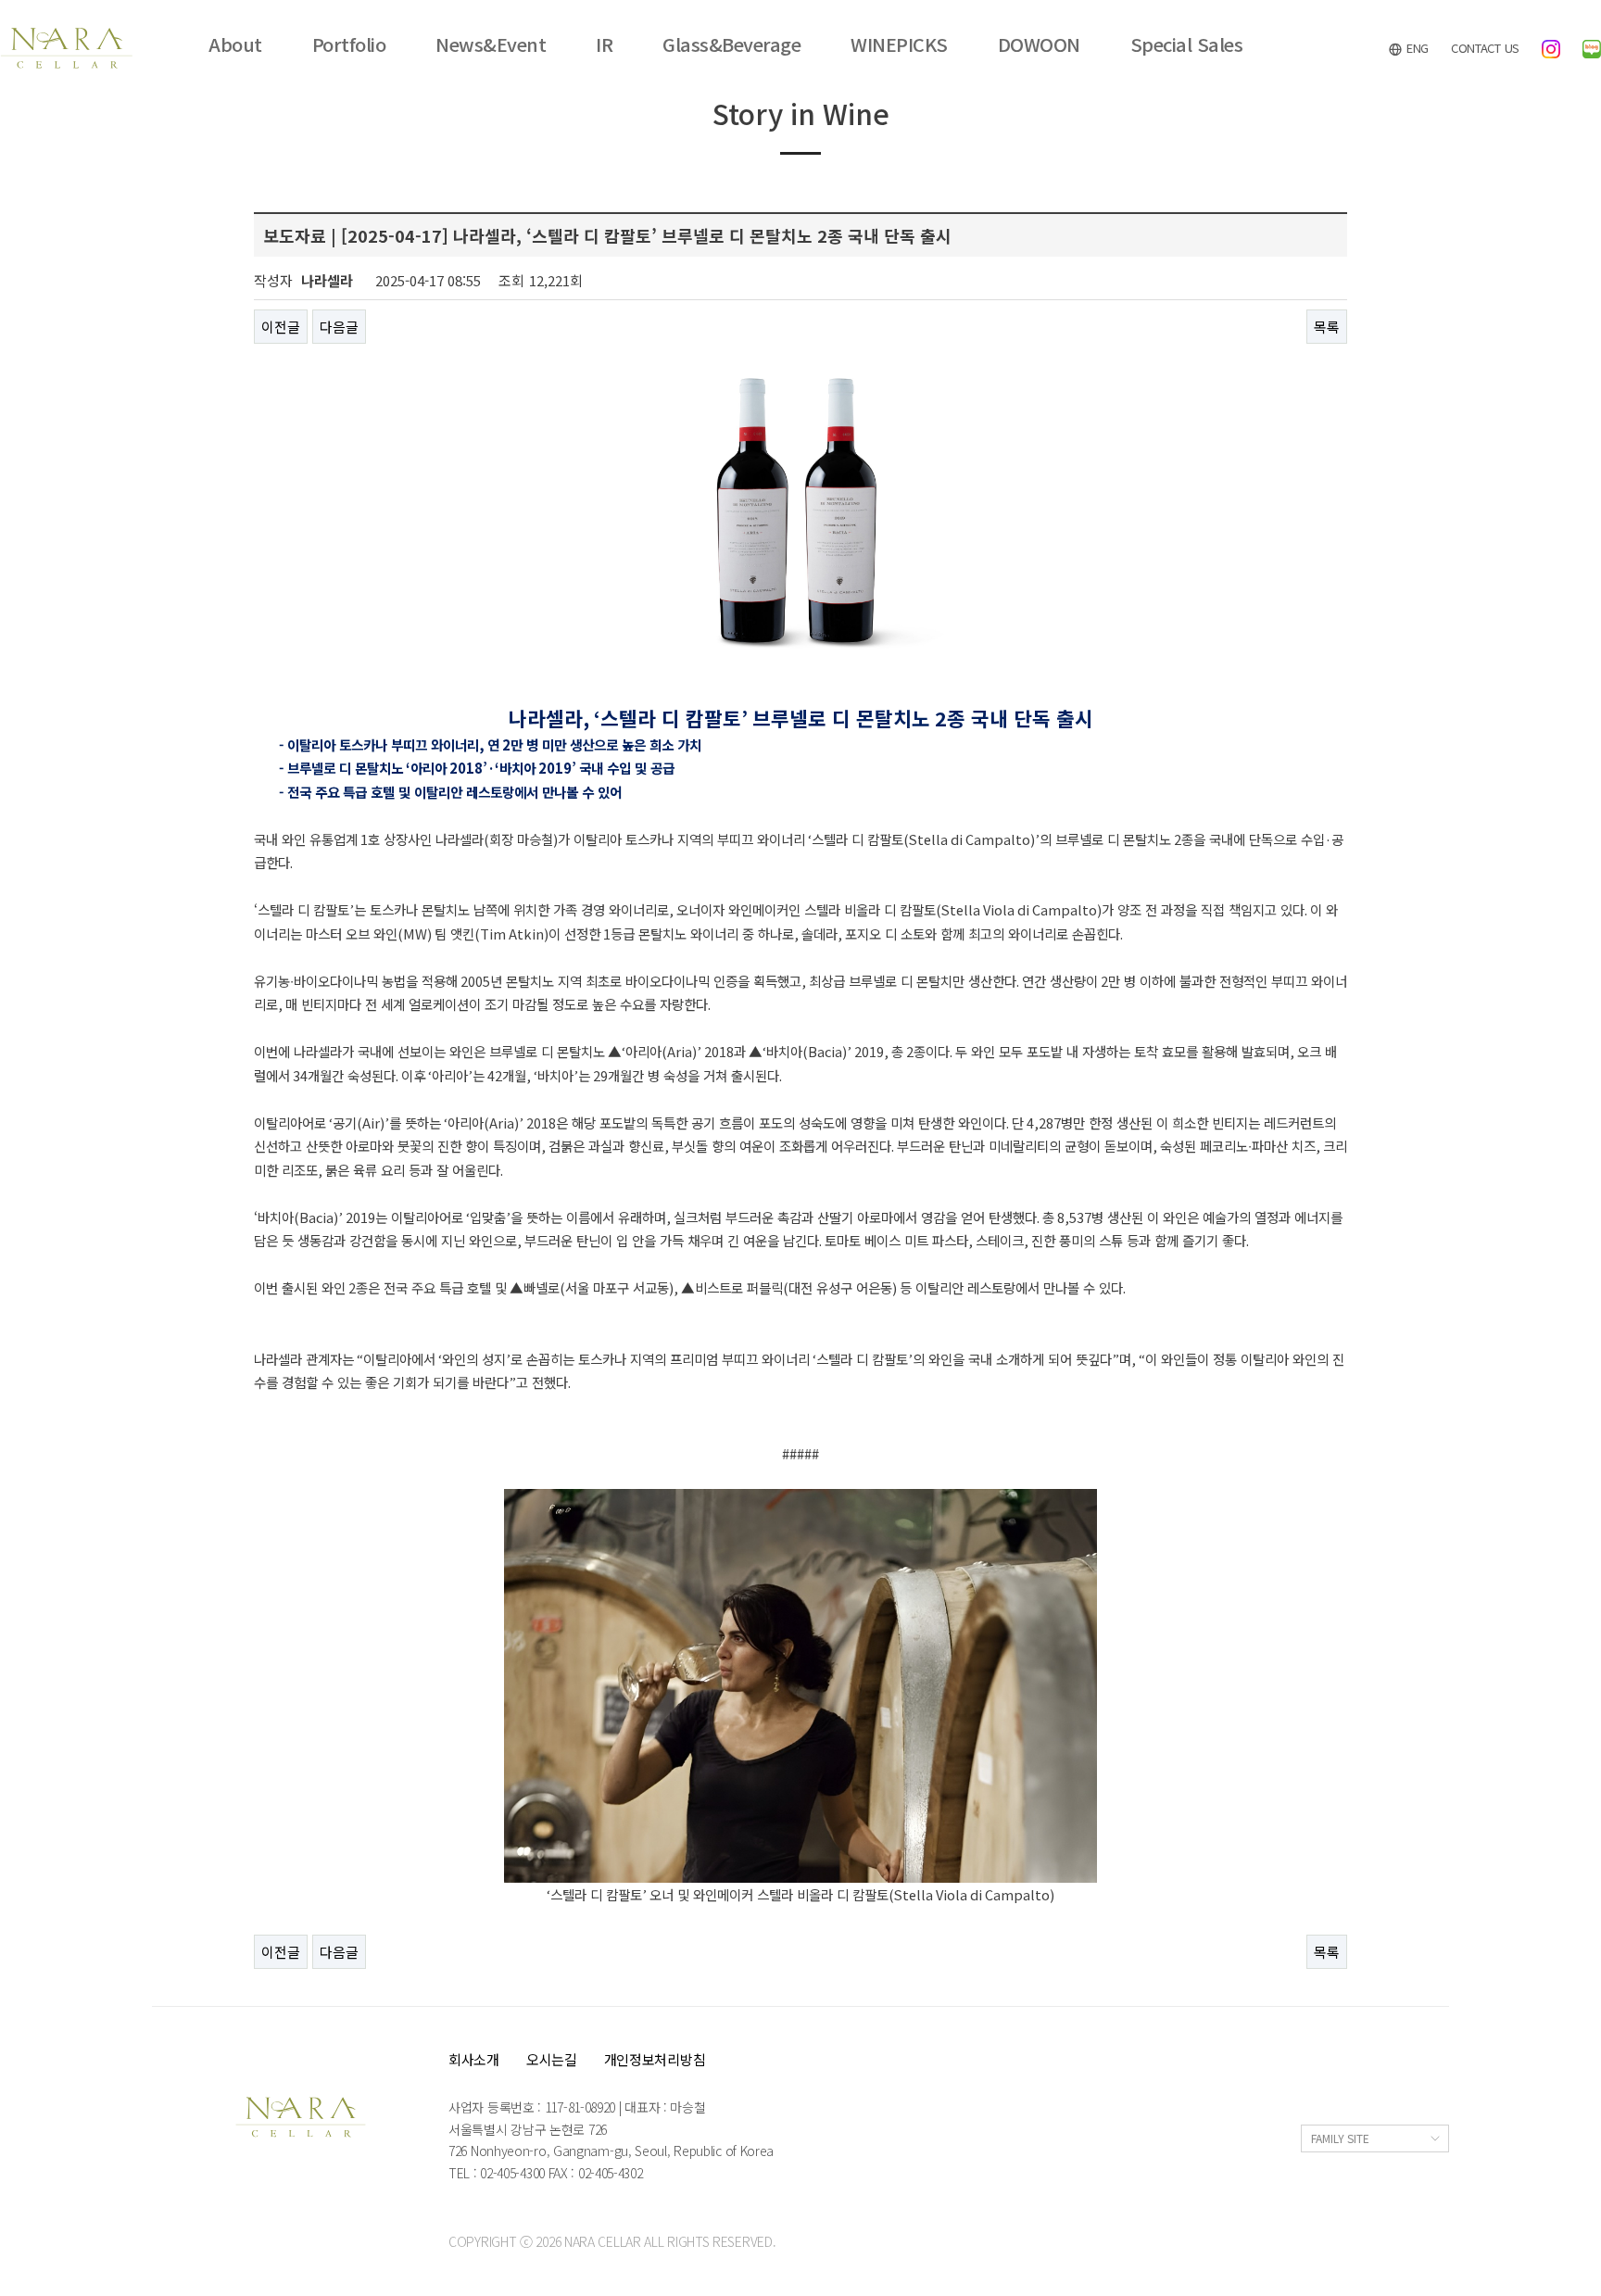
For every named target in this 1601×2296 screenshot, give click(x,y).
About (235, 44)
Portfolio (349, 44)
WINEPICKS (899, 44)
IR (604, 44)
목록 (1327, 327)
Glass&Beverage (731, 44)
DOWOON (1039, 44)
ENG (1416, 48)
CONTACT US (1485, 48)
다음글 (339, 327)
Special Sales (1187, 44)
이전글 (281, 327)
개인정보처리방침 (655, 2059)
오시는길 (552, 2059)
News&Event (491, 44)
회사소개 (474, 2059)
